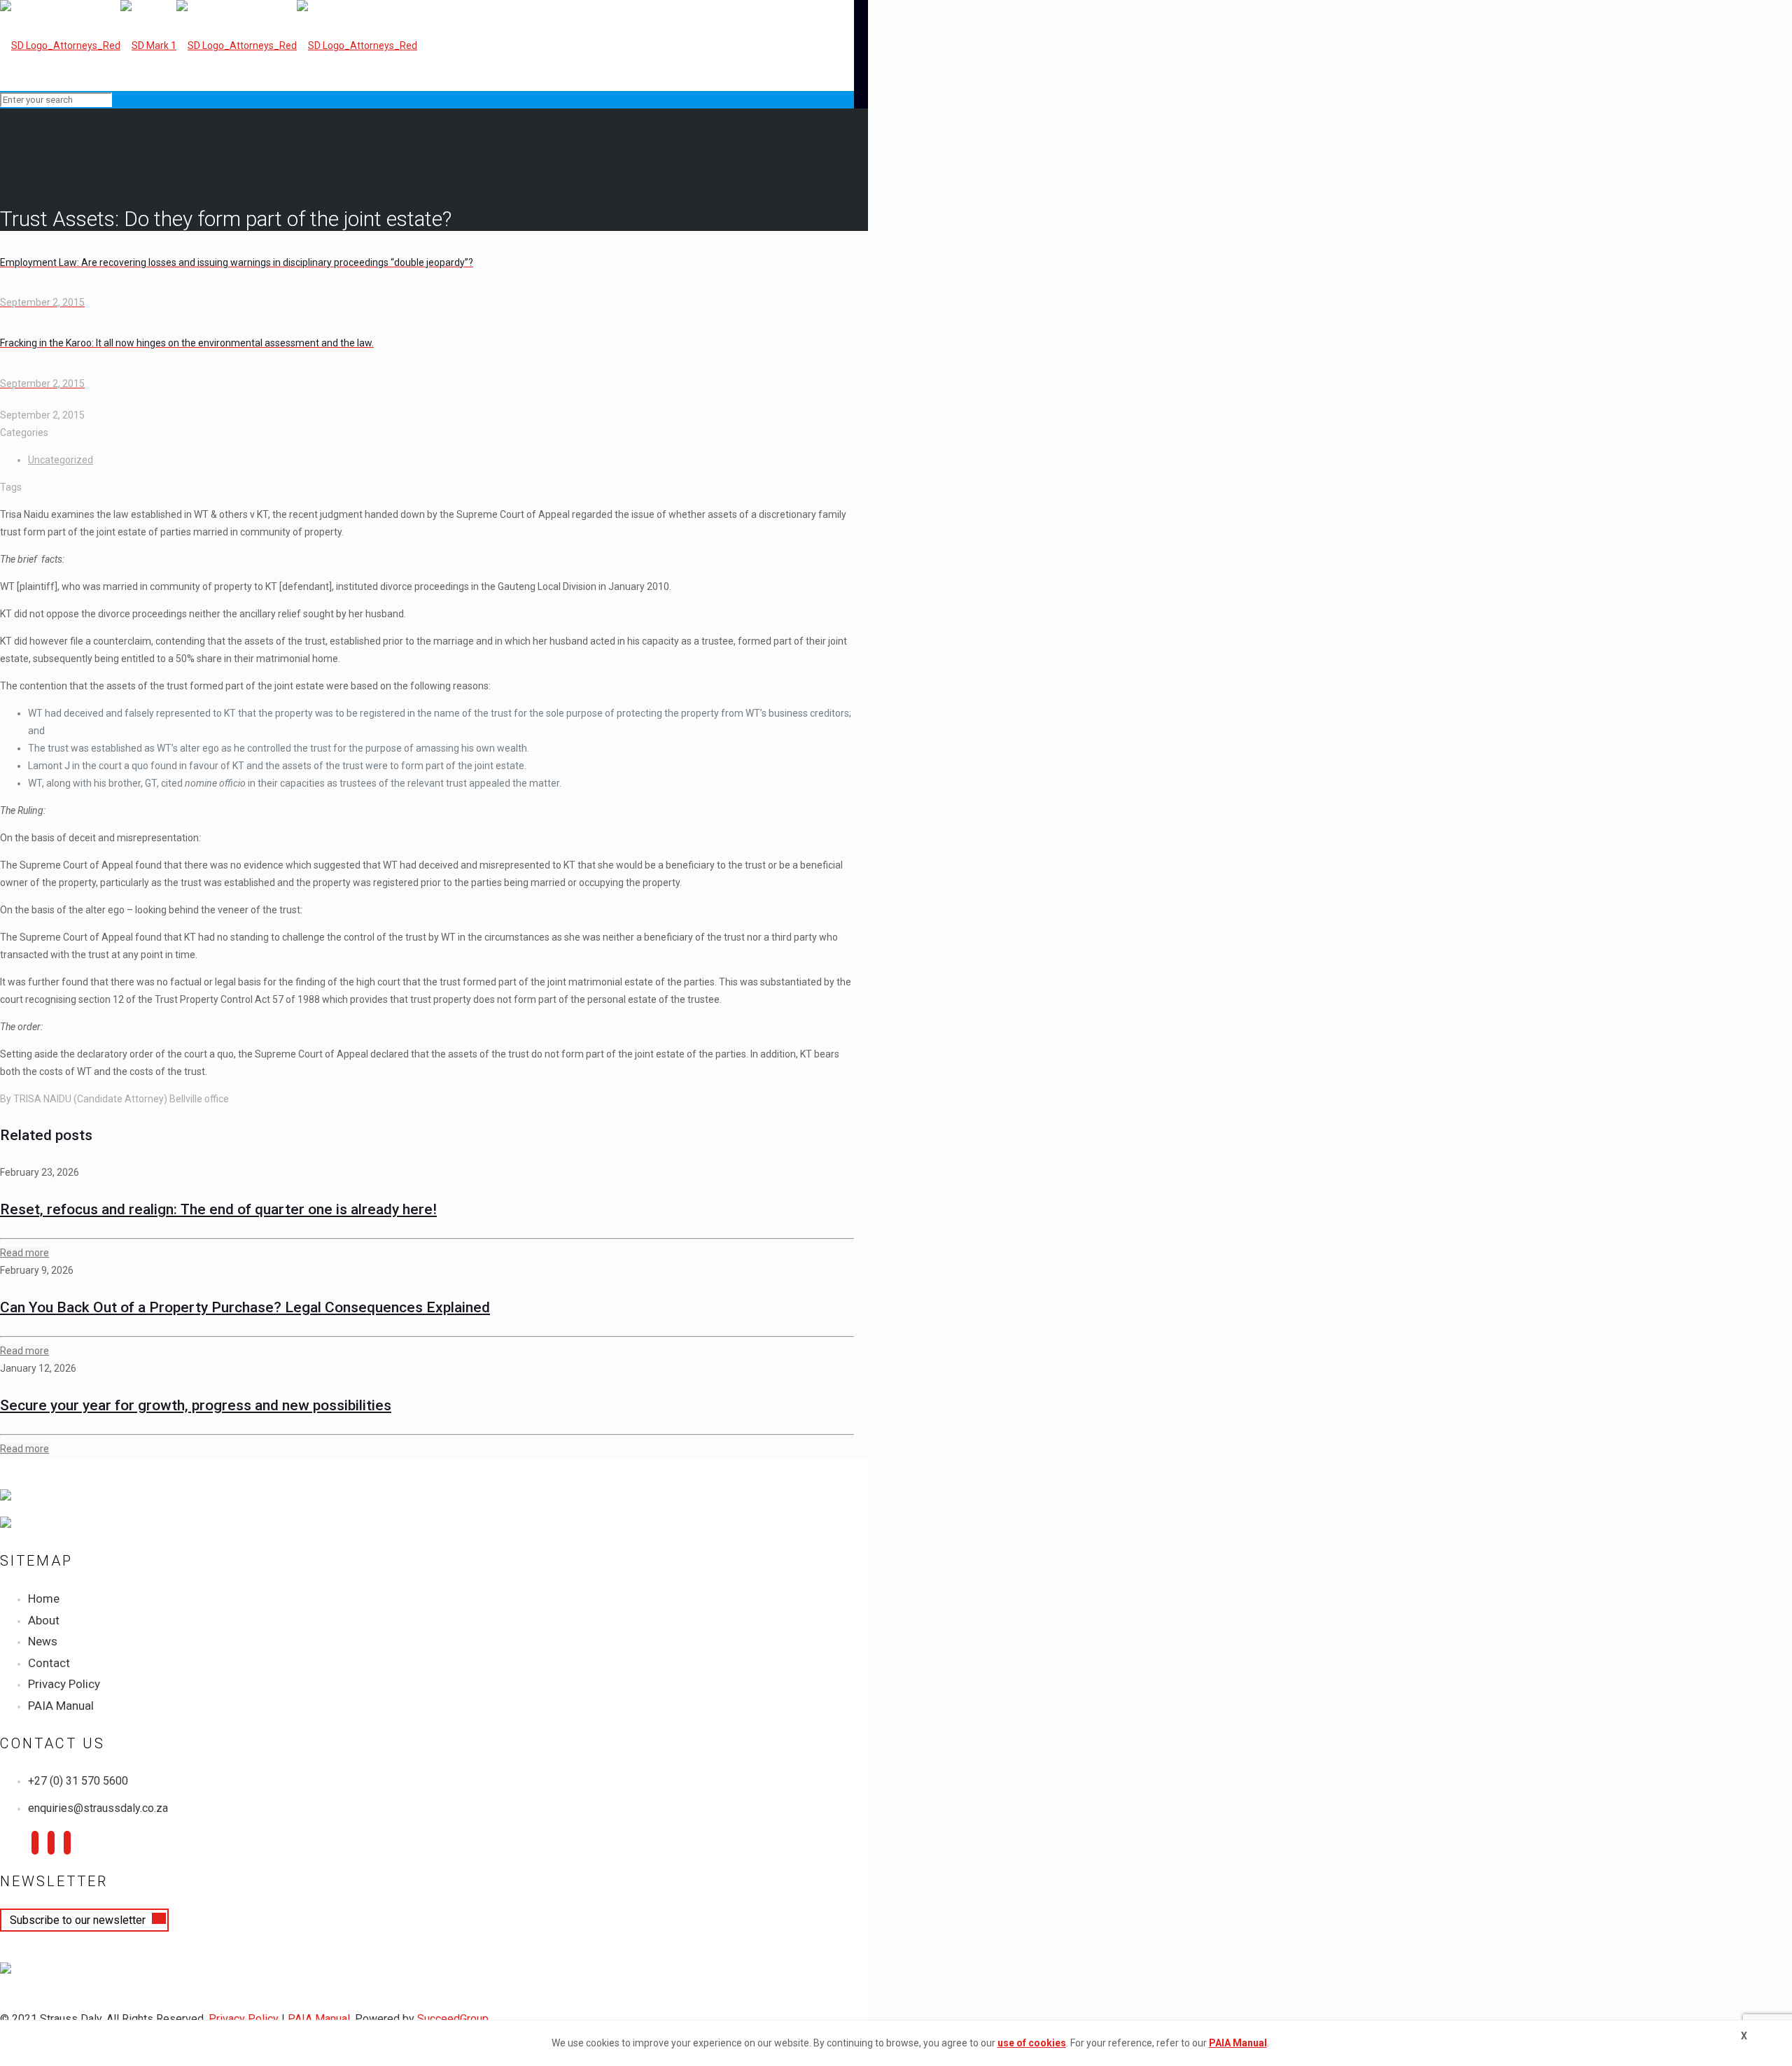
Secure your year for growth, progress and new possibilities (196, 1405)
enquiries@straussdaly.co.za (98, 1808)
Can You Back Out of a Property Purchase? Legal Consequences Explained (245, 1307)
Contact (49, 1663)
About (44, 1620)
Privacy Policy (64, 1684)
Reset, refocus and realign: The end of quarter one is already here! (218, 1209)
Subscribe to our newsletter (79, 1920)
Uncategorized (61, 460)
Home (44, 1598)
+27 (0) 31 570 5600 (78, 1781)
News (43, 1641)
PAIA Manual (61, 1706)
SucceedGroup (453, 2019)
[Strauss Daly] (209, 45)
